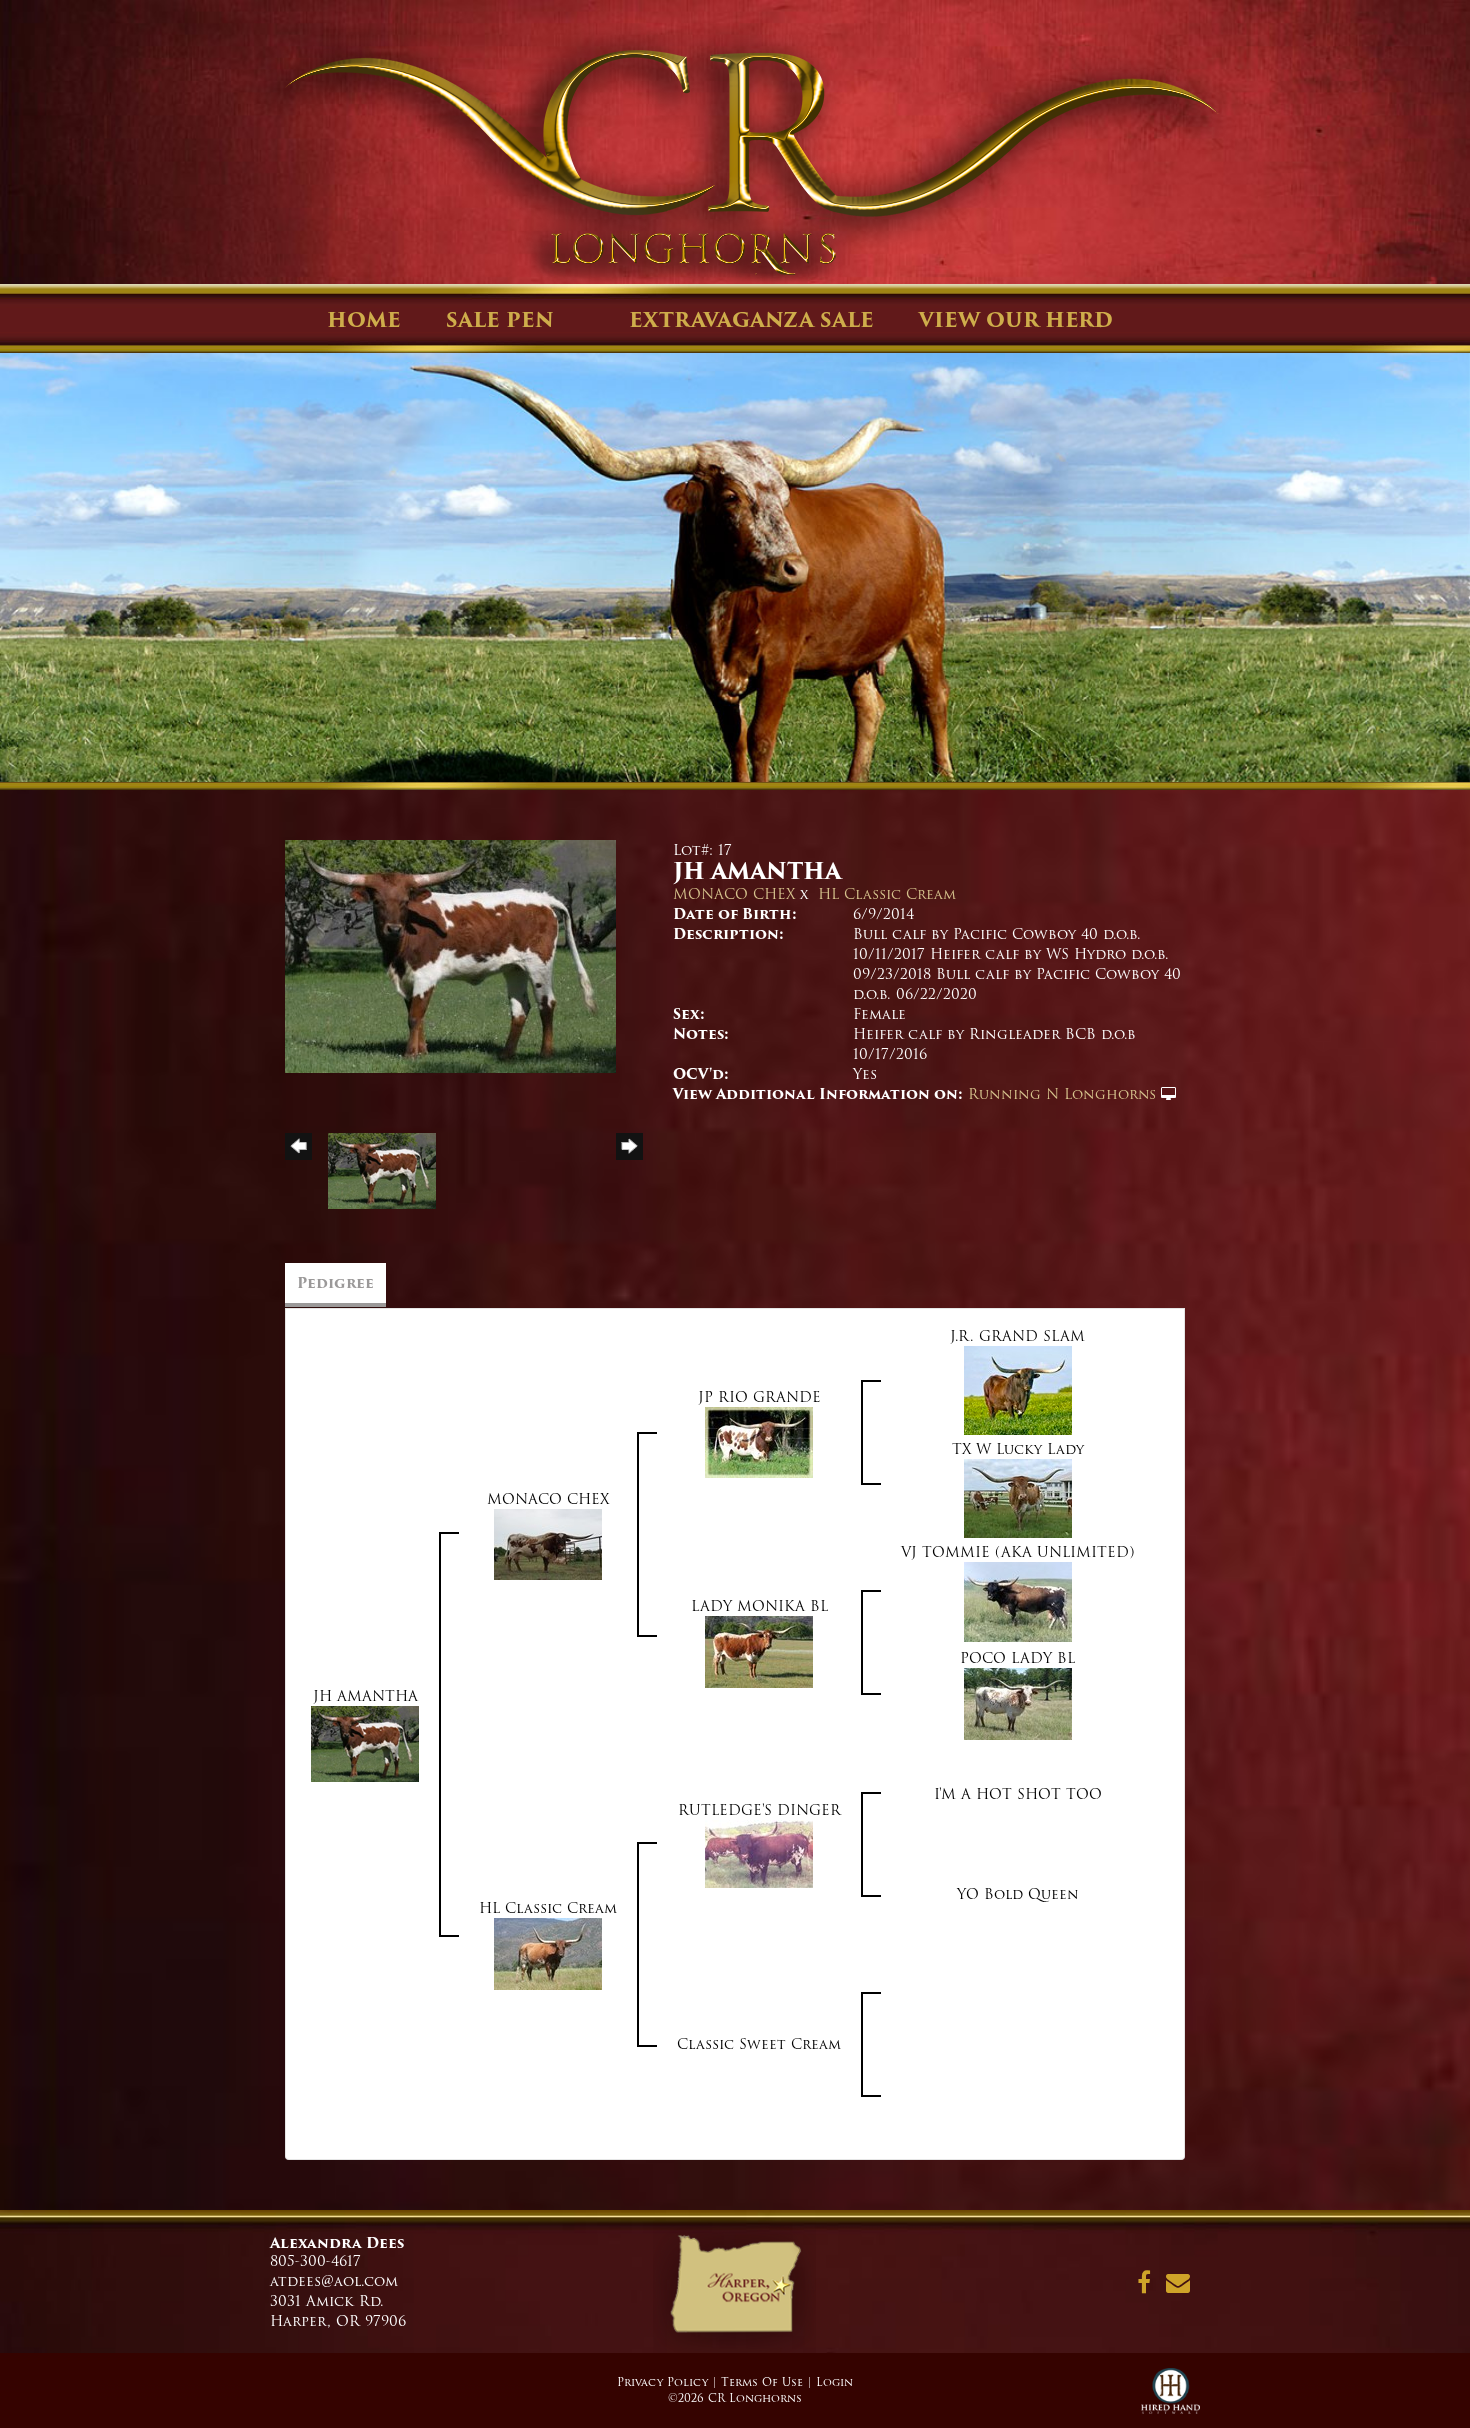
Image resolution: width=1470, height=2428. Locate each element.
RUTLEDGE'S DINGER (759, 1810)
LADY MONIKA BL (759, 1606)
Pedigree (335, 1283)
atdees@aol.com (334, 2281)
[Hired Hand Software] (1170, 2398)
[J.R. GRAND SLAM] (1018, 1390)
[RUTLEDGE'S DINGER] (759, 1853)
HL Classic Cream (887, 894)
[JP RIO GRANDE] (759, 1441)
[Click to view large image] (450, 956)
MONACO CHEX (734, 894)
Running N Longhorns (1062, 1094)
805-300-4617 (315, 2261)
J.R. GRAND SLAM (1017, 1336)
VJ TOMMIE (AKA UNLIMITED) (1017, 1552)
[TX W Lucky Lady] (1018, 1498)
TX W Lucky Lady (1018, 1449)
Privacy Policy (662, 2382)
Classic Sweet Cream (759, 2044)
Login (834, 2382)
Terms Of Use (762, 2382)
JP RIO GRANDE (759, 1397)
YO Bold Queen (1018, 1894)
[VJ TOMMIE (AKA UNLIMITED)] (1018, 1601)
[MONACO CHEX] (548, 1543)
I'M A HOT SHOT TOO (1018, 1794)
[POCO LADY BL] (1018, 1703)
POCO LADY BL (1017, 1658)
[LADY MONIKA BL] (759, 1651)
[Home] (734, 2291)
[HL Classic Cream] (548, 1953)
